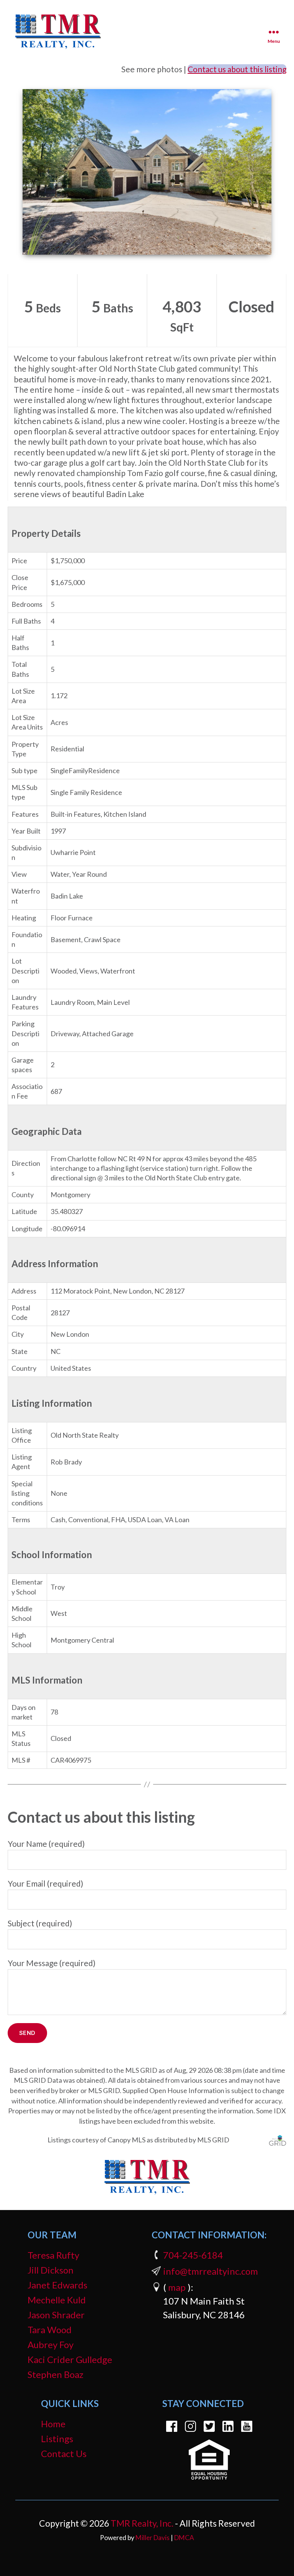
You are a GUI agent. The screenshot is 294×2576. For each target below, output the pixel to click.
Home (53, 2424)
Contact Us (64, 2453)
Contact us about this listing (237, 69)
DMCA (184, 2538)
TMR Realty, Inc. (142, 2523)
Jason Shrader (56, 2315)
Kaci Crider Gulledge (70, 2359)
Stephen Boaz (56, 2374)
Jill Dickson (51, 2270)
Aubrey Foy (51, 2344)
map (177, 2287)
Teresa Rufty (53, 2255)
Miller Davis (153, 2538)
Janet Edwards (57, 2285)
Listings (57, 2439)
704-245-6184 (193, 2255)
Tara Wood (50, 2330)
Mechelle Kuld (57, 2300)
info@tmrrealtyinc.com (211, 2271)
